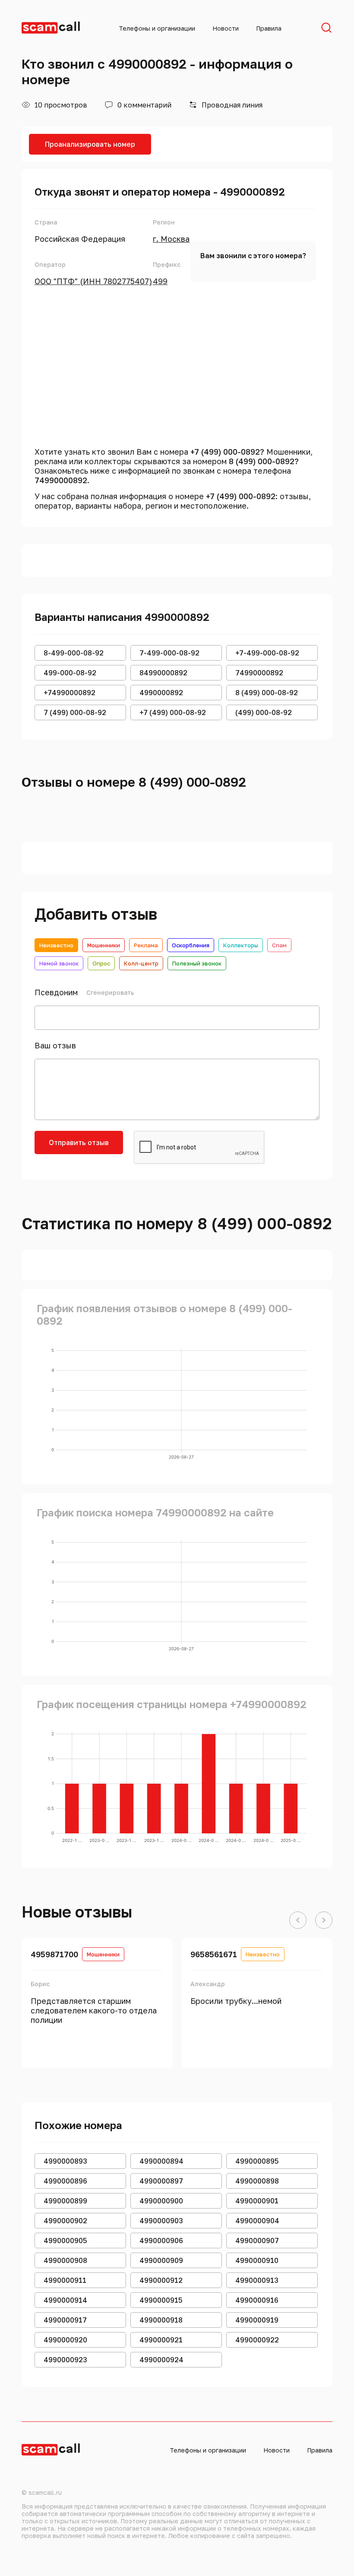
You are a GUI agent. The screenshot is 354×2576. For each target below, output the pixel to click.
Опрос (101, 963)
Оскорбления (191, 945)
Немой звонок (59, 963)
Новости (226, 28)
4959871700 (54, 1954)
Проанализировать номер (90, 144)
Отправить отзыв (79, 1142)
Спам (279, 945)
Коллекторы (241, 945)
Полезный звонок (197, 963)
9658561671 (214, 1954)
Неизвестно (56, 945)
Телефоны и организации (157, 28)
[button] (298, 1921)
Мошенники (104, 945)
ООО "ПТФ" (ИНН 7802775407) (93, 281)
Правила (269, 28)
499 (160, 281)
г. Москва (171, 239)
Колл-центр (141, 963)
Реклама (146, 945)
